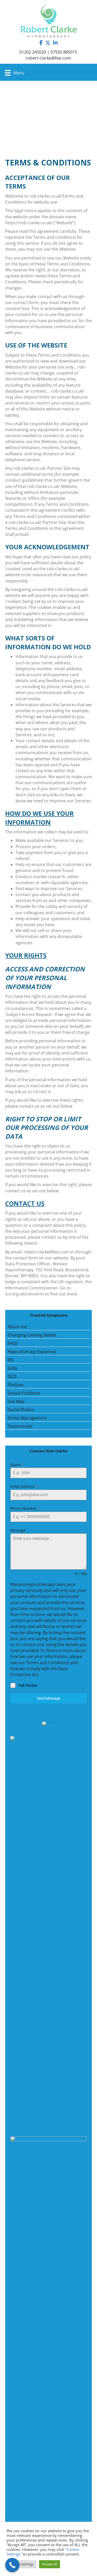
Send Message (49, 1698)
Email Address (24, 1486)
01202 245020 (33, 52)
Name (17, 1465)
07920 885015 (64, 52)
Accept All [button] (50, 2564)
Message (18, 1530)
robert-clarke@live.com (48, 58)
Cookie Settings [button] (21, 2564)
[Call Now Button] (12, 2565)
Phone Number (25, 1508)
